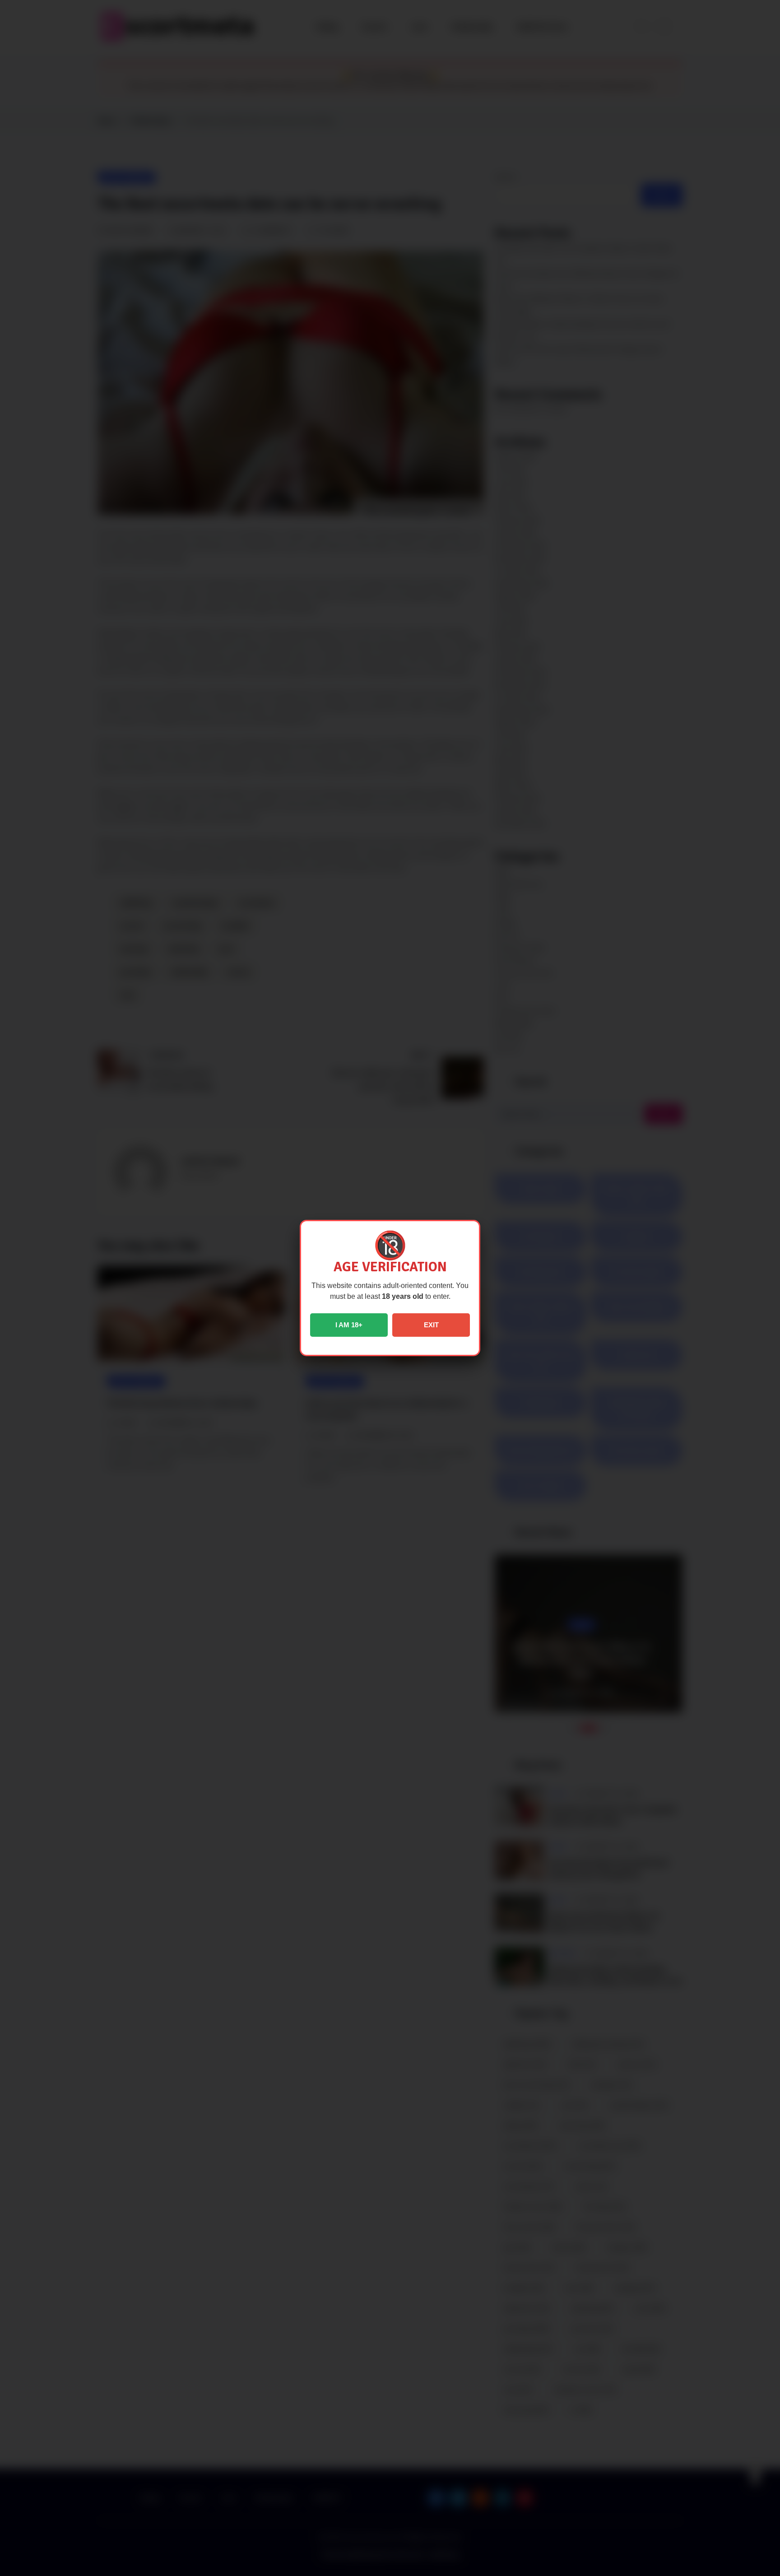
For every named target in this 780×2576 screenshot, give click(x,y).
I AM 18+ (349, 1325)
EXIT (431, 1325)
